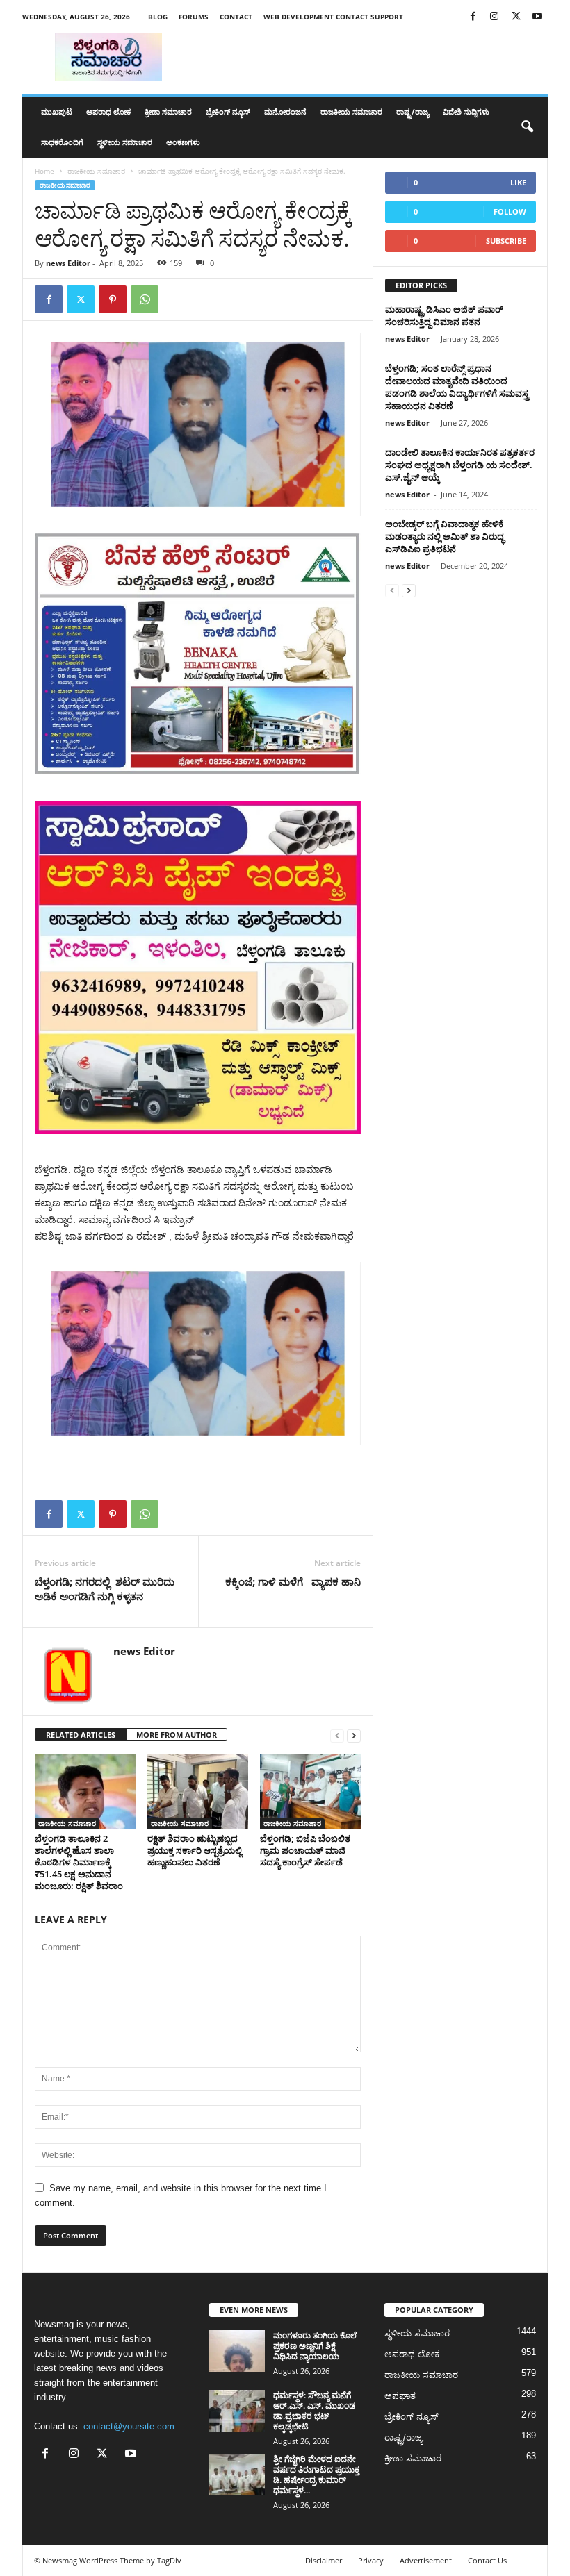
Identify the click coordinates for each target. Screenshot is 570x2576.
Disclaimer (324, 2560)
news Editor (68, 263)
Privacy (371, 2560)
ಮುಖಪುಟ (57, 111)
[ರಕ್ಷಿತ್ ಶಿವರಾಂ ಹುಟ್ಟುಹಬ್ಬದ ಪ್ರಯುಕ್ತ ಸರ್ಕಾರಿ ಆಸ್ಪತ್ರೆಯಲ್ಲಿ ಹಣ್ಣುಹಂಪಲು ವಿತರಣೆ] (198, 1791)
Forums (194, 17)
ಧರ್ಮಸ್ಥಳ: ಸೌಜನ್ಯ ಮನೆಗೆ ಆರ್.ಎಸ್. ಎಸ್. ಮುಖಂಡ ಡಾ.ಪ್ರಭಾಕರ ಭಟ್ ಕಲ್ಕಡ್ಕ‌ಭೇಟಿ (314, 2411)
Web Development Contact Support (333, 17)
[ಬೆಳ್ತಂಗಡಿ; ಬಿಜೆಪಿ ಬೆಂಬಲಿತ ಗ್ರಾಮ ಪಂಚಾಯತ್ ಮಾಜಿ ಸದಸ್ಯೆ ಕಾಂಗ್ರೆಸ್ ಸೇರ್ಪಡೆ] (310, 1791)
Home (44, 171)
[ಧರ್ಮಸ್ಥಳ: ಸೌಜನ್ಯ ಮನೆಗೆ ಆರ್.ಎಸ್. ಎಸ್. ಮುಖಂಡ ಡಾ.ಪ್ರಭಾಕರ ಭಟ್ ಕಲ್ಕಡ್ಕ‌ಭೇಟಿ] (237, 2411)
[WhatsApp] (145, 299)
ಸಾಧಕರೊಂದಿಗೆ (62, 142)
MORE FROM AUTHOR (177, 1735)
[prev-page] (337, 1735)
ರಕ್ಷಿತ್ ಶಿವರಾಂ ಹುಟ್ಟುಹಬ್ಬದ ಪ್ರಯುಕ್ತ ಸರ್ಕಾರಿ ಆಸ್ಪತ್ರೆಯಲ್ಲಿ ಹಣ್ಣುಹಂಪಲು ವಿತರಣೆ (195, 1850)
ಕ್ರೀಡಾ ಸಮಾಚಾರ (168, 111)
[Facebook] (473, 17)
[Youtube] (537, 17)
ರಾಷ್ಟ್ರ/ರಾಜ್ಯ (413, 111)
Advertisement (426, 2560)
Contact (236, 17)
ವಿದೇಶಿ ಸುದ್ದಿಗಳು (466, 111)
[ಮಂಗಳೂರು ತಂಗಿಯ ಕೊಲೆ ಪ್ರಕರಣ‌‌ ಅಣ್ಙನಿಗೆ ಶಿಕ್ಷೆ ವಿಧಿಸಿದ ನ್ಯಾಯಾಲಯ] (237, 2351)
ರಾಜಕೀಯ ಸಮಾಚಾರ (351, 111)
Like (518, 182)
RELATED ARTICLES (81, 1735)
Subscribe (506, 241)
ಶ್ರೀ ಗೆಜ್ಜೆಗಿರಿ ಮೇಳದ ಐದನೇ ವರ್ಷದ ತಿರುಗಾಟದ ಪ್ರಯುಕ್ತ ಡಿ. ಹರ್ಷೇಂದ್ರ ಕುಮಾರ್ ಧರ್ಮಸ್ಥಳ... (316, 2475)
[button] (527, 127)
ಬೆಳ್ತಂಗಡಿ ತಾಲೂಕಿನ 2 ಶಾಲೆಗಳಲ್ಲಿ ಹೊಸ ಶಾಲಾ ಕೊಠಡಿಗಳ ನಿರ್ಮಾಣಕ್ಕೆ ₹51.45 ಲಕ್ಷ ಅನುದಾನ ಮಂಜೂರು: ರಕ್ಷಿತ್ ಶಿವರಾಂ (79, 1862)
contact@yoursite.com (129, 2426)
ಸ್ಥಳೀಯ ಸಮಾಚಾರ (125, 142)
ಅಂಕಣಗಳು (183, 142)
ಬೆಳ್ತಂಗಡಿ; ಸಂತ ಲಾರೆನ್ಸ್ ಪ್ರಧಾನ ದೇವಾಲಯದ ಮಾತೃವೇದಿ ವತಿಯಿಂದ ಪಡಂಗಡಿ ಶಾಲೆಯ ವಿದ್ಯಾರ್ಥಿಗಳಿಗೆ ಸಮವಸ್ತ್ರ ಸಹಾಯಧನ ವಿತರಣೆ (457, 387)
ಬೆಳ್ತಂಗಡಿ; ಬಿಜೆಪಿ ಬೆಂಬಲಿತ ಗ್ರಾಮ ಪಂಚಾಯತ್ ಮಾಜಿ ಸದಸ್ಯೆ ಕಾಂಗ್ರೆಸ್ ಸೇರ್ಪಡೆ (305, 1850)
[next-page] (354, 1735)
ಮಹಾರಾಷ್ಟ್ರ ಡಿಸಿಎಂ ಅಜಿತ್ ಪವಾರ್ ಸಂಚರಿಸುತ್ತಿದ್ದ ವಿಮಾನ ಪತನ (444, 315)
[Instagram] (494, 17)
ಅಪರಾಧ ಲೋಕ (108, 111)
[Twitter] (516, 17)
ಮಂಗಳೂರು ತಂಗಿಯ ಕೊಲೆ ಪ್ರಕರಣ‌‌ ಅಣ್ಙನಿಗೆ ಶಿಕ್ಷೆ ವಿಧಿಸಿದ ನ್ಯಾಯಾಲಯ (315, 2346)
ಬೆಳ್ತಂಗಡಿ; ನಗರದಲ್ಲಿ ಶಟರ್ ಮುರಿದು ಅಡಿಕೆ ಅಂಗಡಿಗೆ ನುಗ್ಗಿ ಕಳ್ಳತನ (105, 1589)
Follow (510, 211)
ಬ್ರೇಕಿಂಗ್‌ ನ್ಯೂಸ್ (228, 111)
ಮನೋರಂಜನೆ (285, 111)
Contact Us (487, 2560)
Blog (158, 17)
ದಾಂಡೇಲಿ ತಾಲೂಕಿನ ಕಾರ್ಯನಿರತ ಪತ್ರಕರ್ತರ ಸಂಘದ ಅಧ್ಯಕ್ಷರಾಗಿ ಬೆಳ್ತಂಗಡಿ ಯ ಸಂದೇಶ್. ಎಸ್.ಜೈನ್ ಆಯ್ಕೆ (460, 465)
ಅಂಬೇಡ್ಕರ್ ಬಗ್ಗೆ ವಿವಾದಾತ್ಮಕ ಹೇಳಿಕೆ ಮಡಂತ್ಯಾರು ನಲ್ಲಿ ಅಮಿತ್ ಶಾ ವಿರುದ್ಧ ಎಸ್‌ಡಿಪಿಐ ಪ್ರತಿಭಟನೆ (445, 536)
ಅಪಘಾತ (400, 2396)
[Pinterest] (113, 299)
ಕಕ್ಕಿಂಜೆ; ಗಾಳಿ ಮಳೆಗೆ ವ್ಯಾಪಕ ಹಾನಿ (293, 1581)
